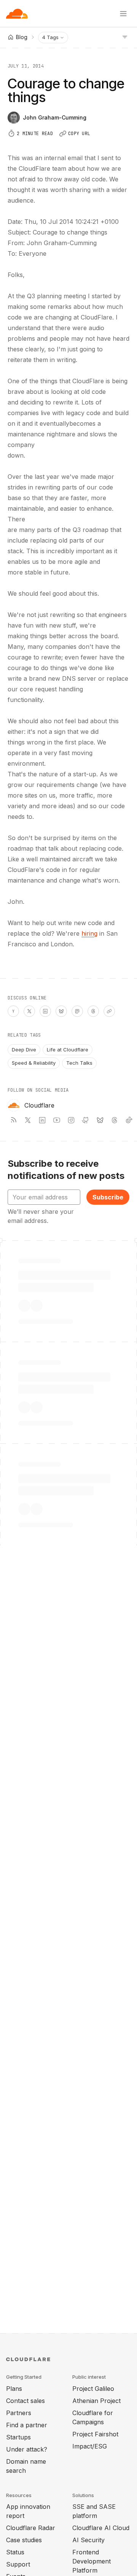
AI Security (88, 2540)
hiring (89, 933)
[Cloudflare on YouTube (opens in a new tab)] (57, 1120)
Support (18, 2564)
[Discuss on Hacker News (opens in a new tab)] (13, 1011)
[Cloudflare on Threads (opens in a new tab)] (115, 1120)
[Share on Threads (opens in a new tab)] (93, 1011)
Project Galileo (93, 2389)
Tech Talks (79, 1063)
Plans (14, 2389)
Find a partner (27, 2425)
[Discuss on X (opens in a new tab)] (29, 1011)
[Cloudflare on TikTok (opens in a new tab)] (129, 1120)
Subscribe (108, 1197)
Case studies (24, 2540)
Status (15, 2552)
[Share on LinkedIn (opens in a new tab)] (45, 1011)
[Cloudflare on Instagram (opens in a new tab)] (71, 1120)
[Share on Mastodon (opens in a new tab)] (77, 1011)
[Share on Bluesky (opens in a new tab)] (61, 1011)
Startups (18, 2437)
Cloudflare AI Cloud (101, 2528)
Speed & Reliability (34, 1063)
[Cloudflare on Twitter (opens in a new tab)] (28, 1120)
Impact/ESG (90, 2446)
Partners (19, 2413)
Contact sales (25, 2401)
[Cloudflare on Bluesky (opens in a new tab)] (100, 1120)
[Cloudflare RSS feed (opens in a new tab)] (13, 1120)
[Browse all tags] (125, 36)
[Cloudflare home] (17, 14)
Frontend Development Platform (92, 2561)
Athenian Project (96, 2401)
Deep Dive (24, 1050)
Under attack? (27, 2449)
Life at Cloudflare (68, 1050)
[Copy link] (109, 1011)
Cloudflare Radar (31, 2528)
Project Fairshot (95, 2434)
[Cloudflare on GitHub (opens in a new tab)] (86, 1120)
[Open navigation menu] (123, 14)
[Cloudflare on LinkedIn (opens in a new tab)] (42, 1120)
